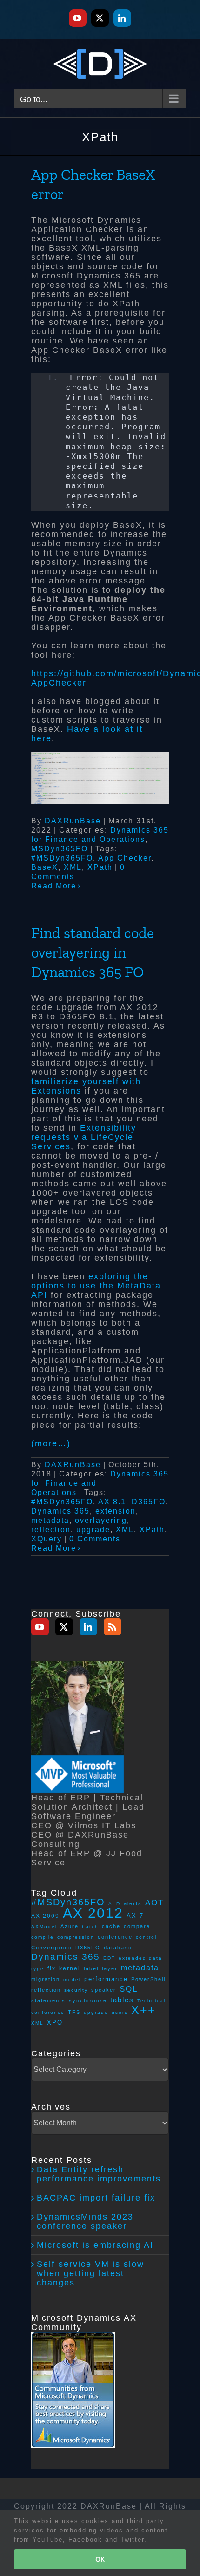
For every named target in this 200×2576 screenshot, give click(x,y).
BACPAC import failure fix (96, 2198)
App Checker (125, 858)
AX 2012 (93, 1913)
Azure (70, 1926)
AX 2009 (45, 1916)
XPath (100, 867)
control (146, 1937)
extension (116, 1511)
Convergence (52, 1948)
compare (137, 1926)
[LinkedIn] (88, 1627)
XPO (55, 2023)
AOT (154, 1903)
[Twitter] (64, 1627)
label (91, 1968)
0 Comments (95, 1539)
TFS (74, 2012)
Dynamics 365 (60, 1511)
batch (90, 1926)
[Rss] (113, 1627)
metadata (50, 1520)
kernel (70, 1968)
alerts (133, 1903)
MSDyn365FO (60, 849)
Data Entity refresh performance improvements (99, 2174)
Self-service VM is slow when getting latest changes (90, 2273)
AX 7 (135, 1916)
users (120, 2012)
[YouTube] (40, 1627)
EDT (109, 1958)
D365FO (149, 1502)
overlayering (101, 1520)
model (72, 1979)
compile (43, 1937)
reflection (51, 1530)
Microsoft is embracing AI (95, 2245)
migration (46, 1979)
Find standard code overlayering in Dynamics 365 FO (93, 952)
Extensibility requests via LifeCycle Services (84, 1137)
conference (115, 1937)
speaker (104, 1990)
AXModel (44, 1926)
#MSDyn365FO (62, 858)
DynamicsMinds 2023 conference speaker (85, 2221)
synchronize (88, 2000)
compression (76, 1937)
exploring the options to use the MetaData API (96, 1286)
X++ (143, 2010)
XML (73, 867)
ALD (114, 1904)
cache (111, 1926)
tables (122, 2000)
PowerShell (148, 1979)
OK (100, 2559)
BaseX (45, 867)
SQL (129, 1989)
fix (52, 1968)
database (118, 1948)
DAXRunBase (73, 821)
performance (106, 1979)
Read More (54, 886)
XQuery (47, 1539)
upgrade (93, 1530)
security (76, 1990)
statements (48, 2000)
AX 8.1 (112, 1502)
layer (110, 1968)
